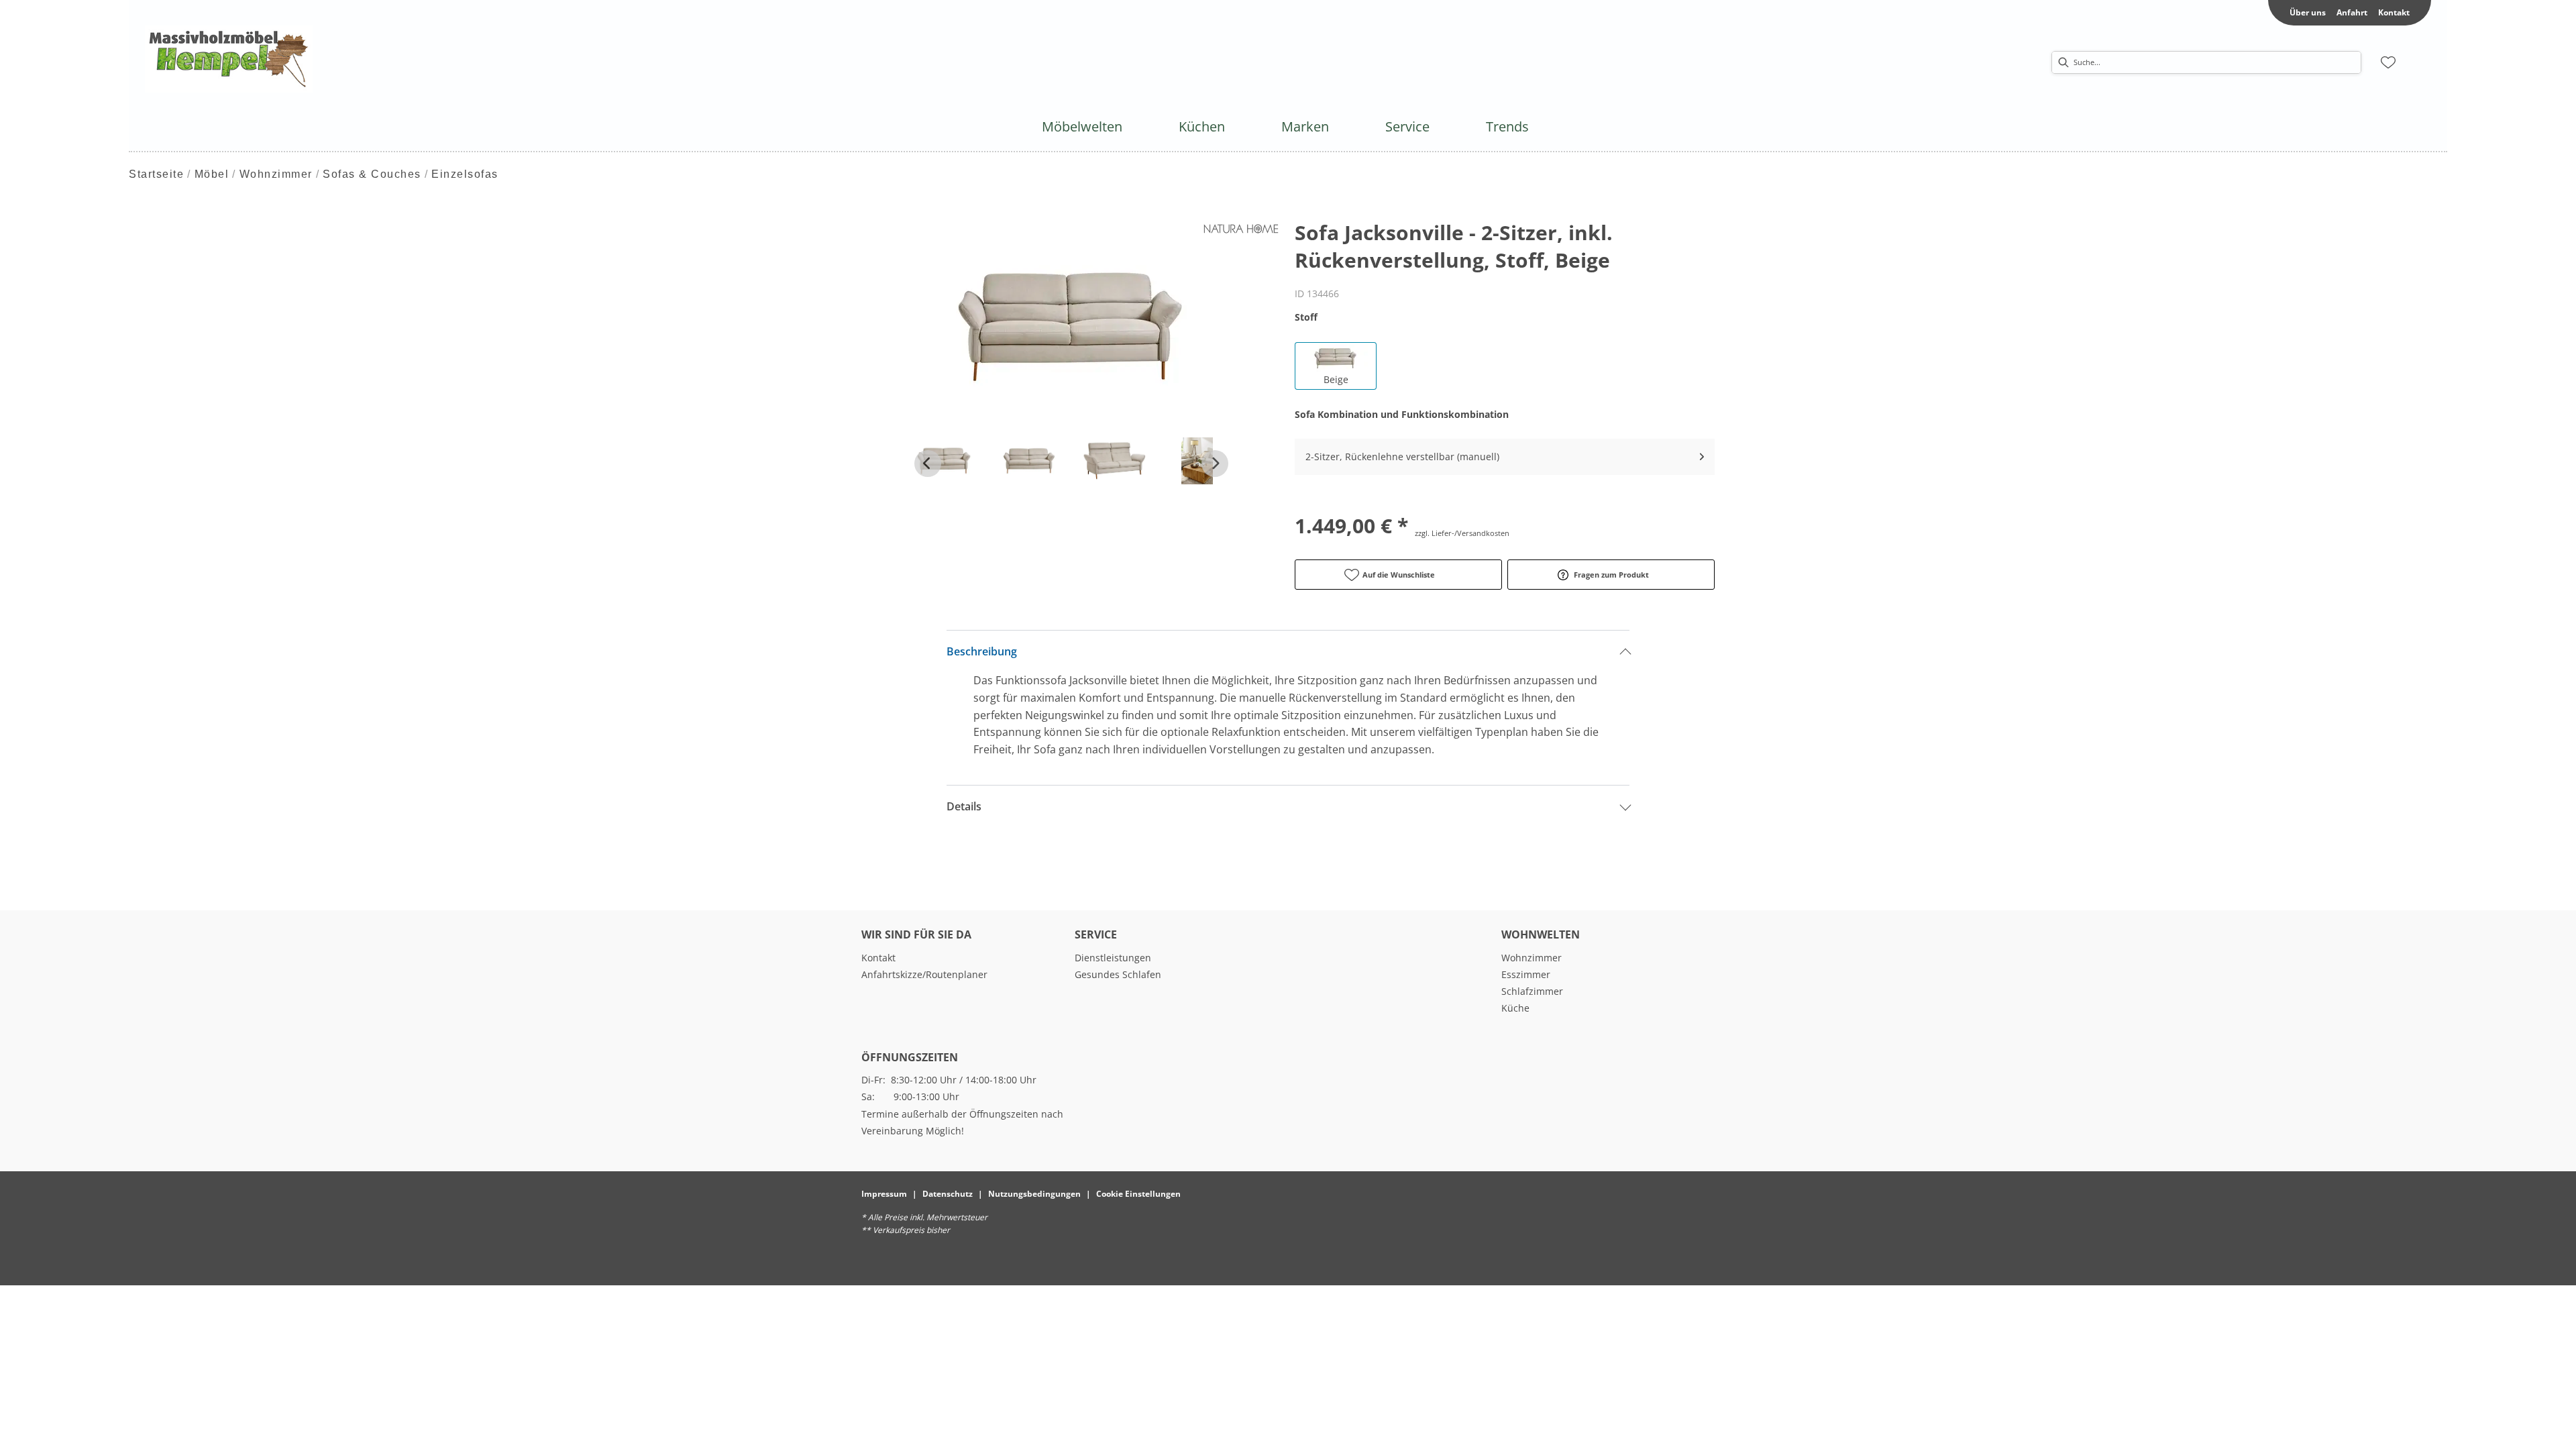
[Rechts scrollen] (1215, 464)
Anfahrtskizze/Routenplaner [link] (924, 974)
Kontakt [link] (2394, 12)
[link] (1082, 126)
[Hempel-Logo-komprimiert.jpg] (229, 59)
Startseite (156, 174)
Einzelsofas (465, 174)
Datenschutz (948, 1194)
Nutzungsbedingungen (1034, 1194)
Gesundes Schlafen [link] (1118, 974)
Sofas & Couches (372, 174)
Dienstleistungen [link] (1113, 958)
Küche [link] (1515, 1008)
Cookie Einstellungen (1138, 1194)
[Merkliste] (2388, 62)
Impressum (884, 1194)
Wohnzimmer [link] (1532, 958)
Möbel (212, 174)
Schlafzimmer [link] (1532, 991)
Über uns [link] (2308, 12)
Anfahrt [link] (2352, 12)
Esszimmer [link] (1526, 974)
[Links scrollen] (928, 464)
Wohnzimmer (276, 174)
